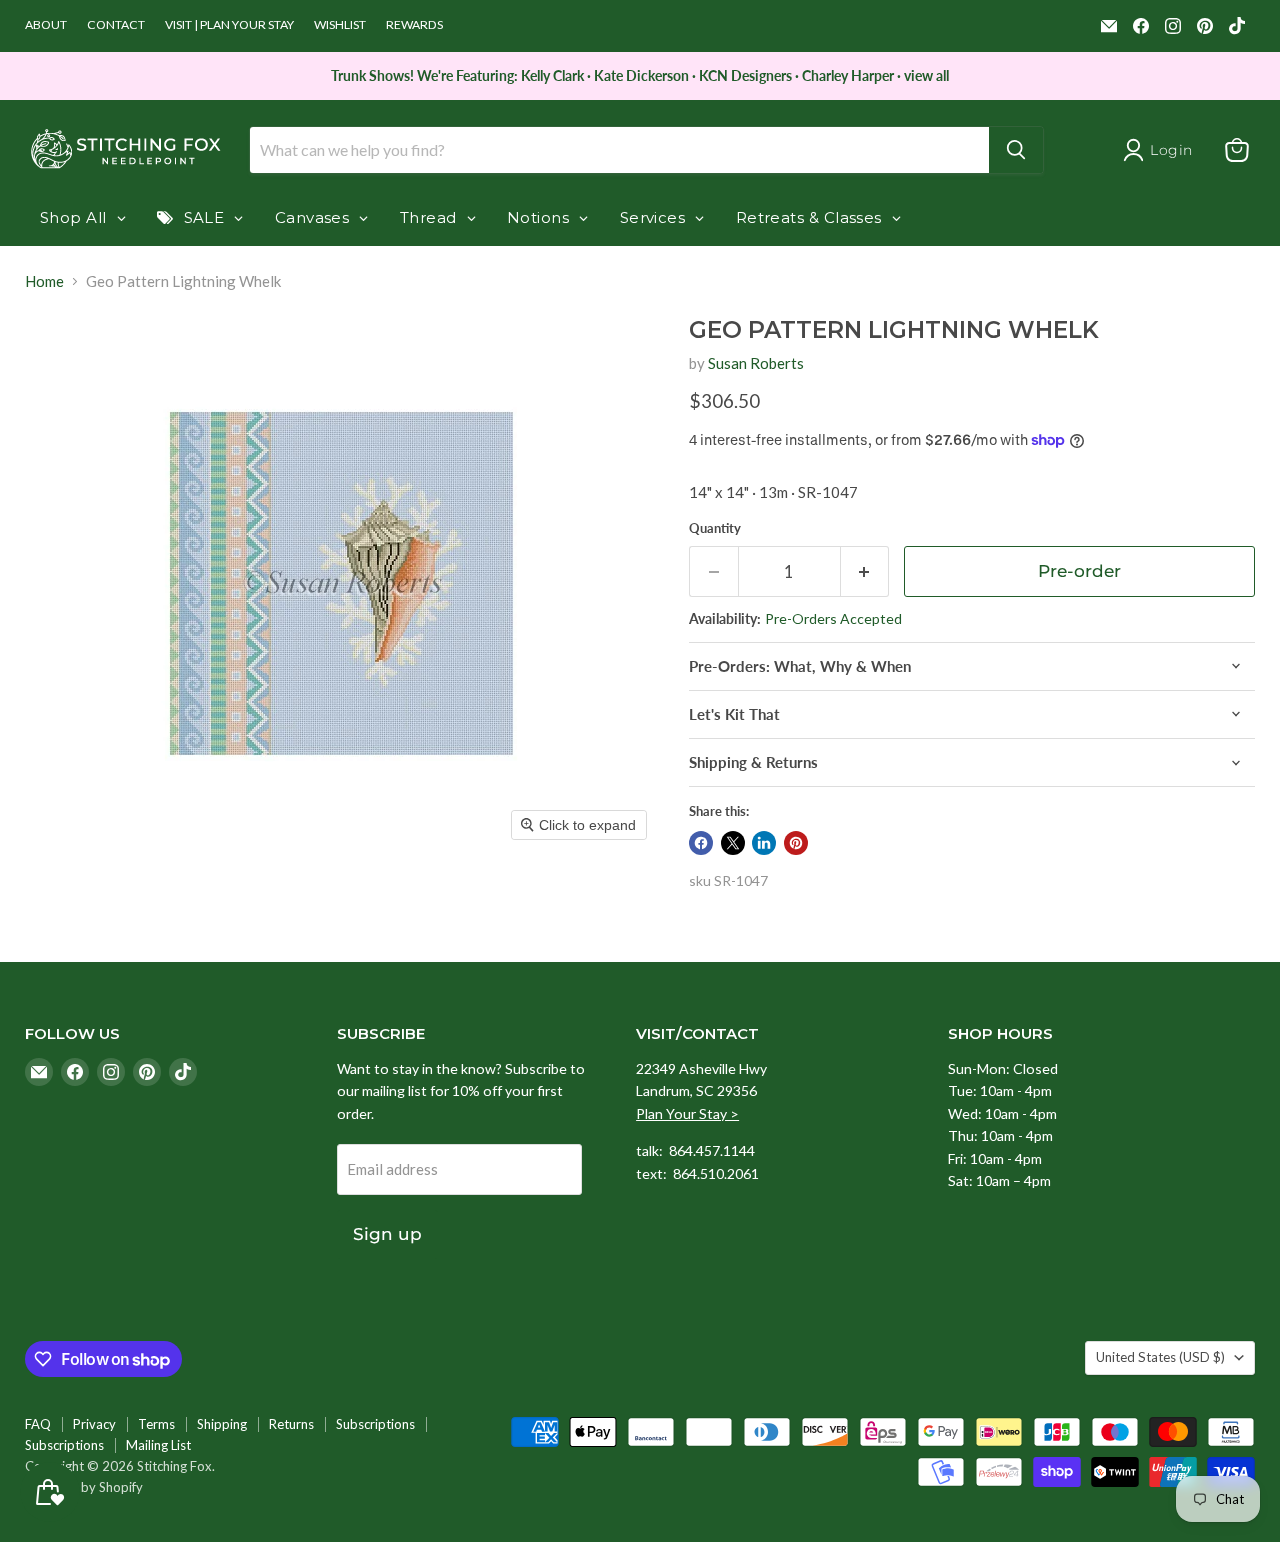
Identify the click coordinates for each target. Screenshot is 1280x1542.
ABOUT (46, 25)
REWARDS (414, 25)
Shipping (222, 1424)
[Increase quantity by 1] (865, 571)
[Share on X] (733, 843)
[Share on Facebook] (701, 843)
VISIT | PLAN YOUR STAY (229, 25)
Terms (156, 1424)
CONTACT (116, 25)
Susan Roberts (756, 363)
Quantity (715, 528)
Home (44, 281)
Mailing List (158, 1445)
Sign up (387, 1234)
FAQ (38, 1424)
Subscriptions (375, 1424)
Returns (291, 1424)
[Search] (1016, 150)
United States (1160, 1357)
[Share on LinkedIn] (764, 843)
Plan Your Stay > (687, 1113)
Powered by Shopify (84, 1487)
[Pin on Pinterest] (796, 843)
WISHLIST (340, 25)
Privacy (94, 1424)
